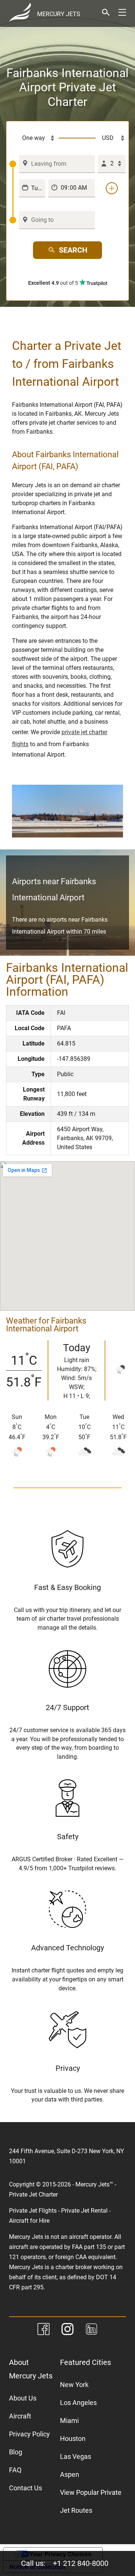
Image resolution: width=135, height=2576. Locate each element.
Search (73, 250)
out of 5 (54, 283)
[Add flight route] (112, 188)
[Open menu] (122, 12)
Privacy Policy (29, 2434)
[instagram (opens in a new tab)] (67, 2330)
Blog (16, 2452)
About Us (23, 2398)
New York (74, 2385)
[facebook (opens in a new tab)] (43, 2330)
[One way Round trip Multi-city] (34, 138)
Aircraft (20, 2416)
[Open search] (106, 12)
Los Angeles (78, 2403)
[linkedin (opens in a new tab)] (91, 2330)
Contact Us (25, 2488)
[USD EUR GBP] (111, 138)
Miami (69, 2421)
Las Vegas (76, 2456)
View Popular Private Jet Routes (91, 2501)
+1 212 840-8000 (81, 2563)
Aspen (70, 2474)
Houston (73, 2438)
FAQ (15, 2470)
